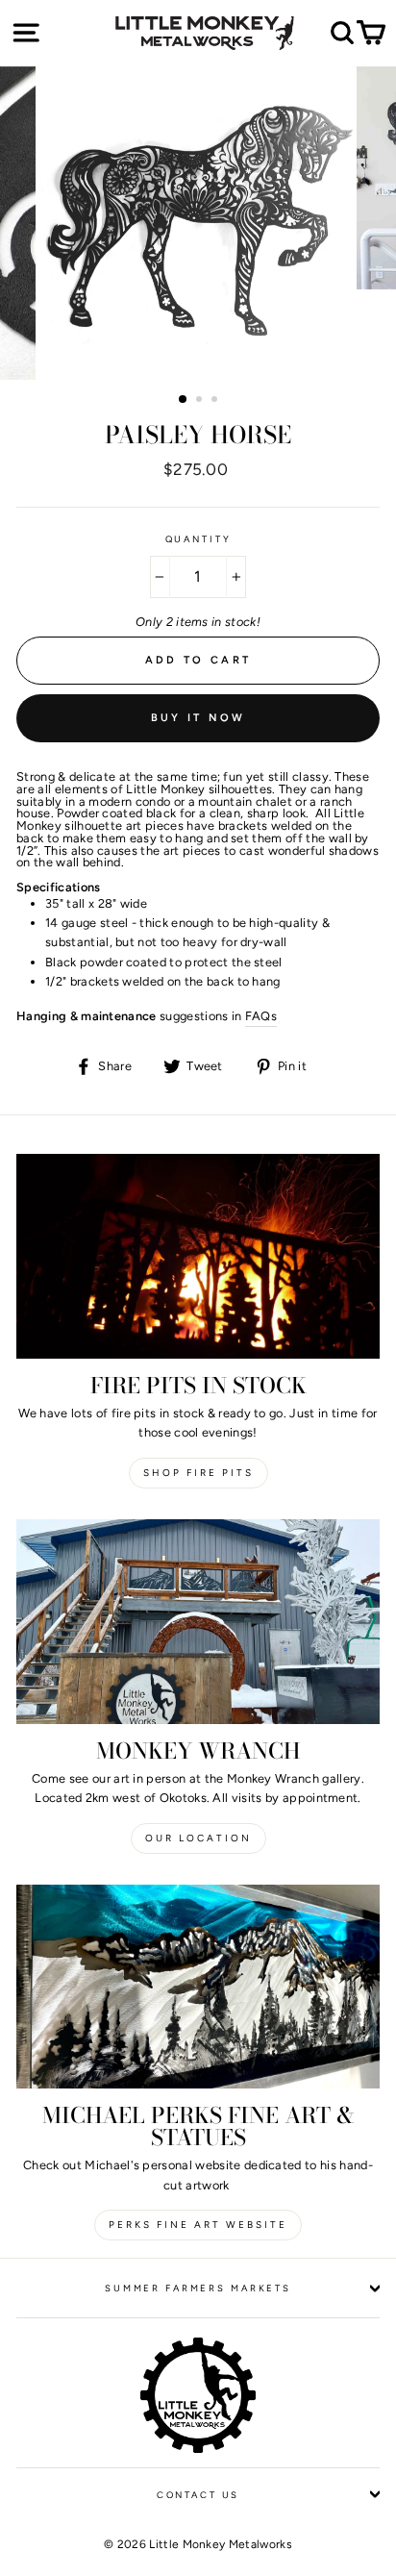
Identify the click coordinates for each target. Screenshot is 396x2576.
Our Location (198, 1838)
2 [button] (201, 401)
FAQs (261, 1016)
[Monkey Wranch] (198, 1622)
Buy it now (198, 718)
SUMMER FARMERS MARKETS (198, 2288)
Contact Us (198, 2495)
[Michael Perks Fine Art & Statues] (198, 1987)
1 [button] (184, 400)
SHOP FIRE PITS (198, 1473)
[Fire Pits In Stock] (198, 1256)
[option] (198, 223)
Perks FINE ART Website (198, 2225)
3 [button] (216, 401)
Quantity (198, 539)
